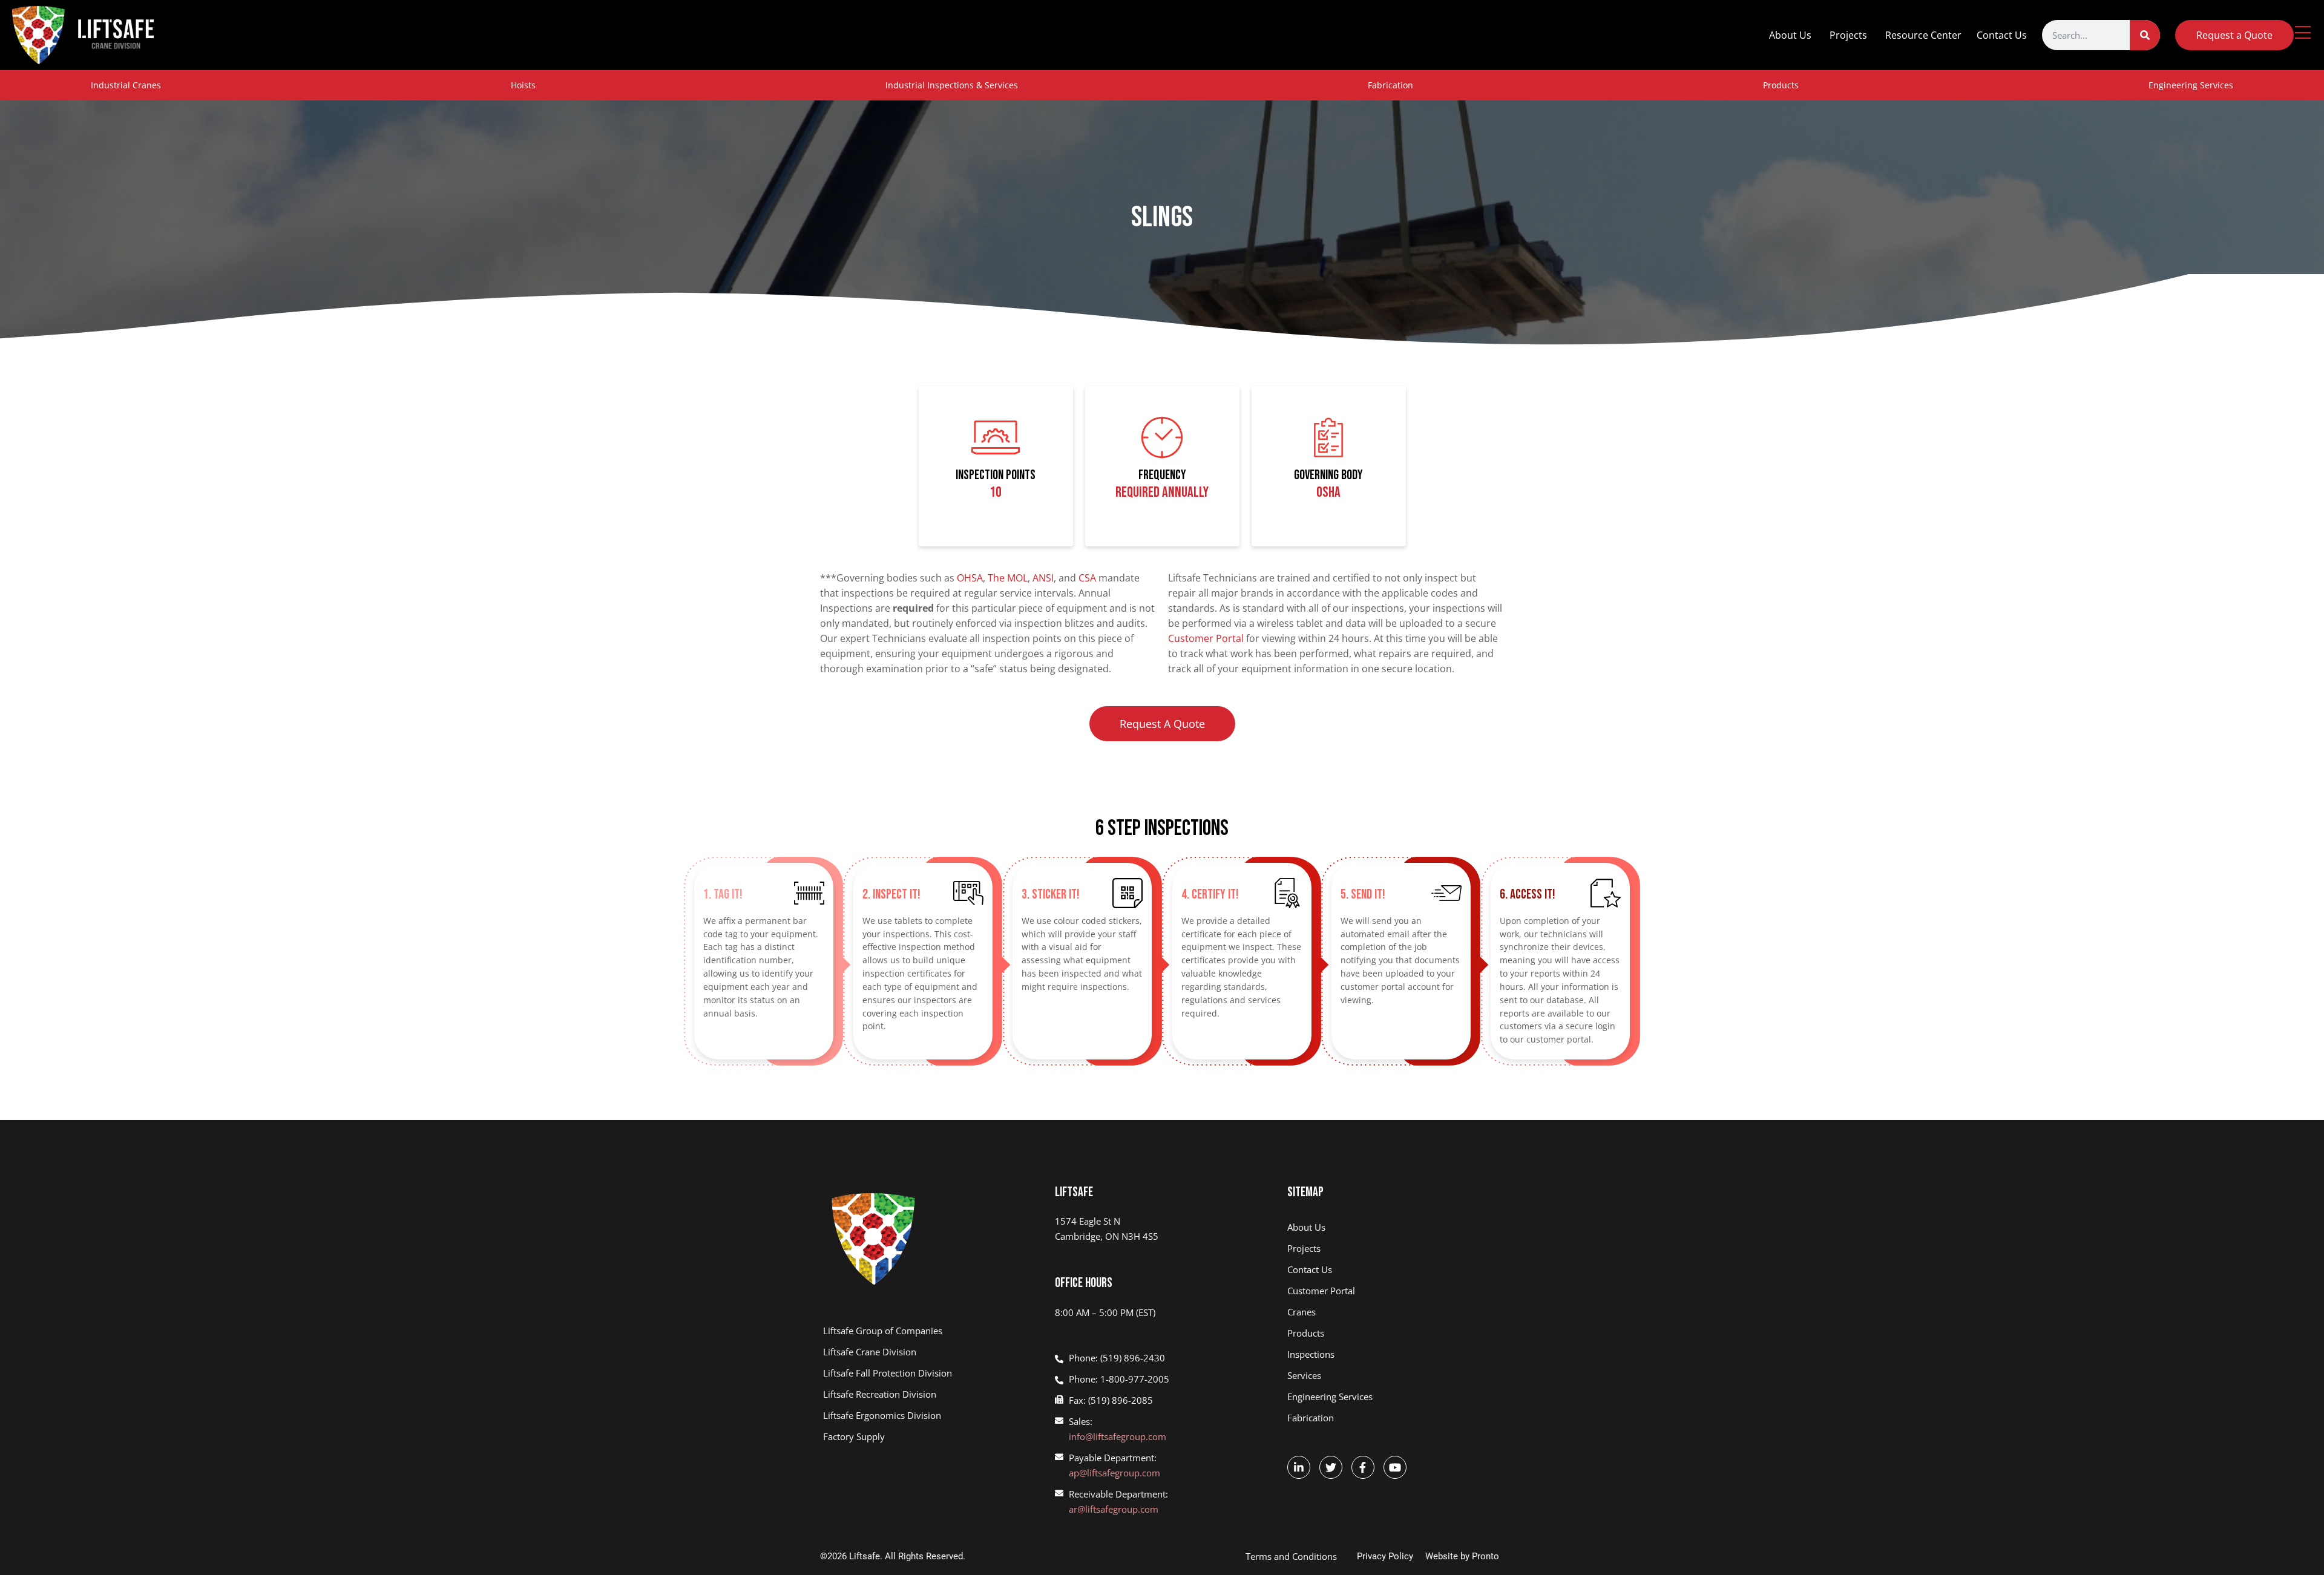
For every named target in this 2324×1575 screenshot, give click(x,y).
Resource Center (1923, 35)
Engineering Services (2191, 85)
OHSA (970, 578)
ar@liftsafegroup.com (1114, 1509)
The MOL (1008, 578)
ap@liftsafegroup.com (1114, 1473)
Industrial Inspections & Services (952, 85)
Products (1781, 85)
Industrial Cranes (126, 85)
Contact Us (2002, 35)
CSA (1087, 578)
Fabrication (1390, 85)
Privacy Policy (1385, 1556)
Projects (1848, 35)
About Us (1790, 35)
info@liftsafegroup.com (1118, 1436)
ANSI (1043, 578)
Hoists (523, 85)
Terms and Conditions (1291, 1556)
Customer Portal (1206, 638)
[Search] (2145, 35)
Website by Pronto (1462, 1556)
